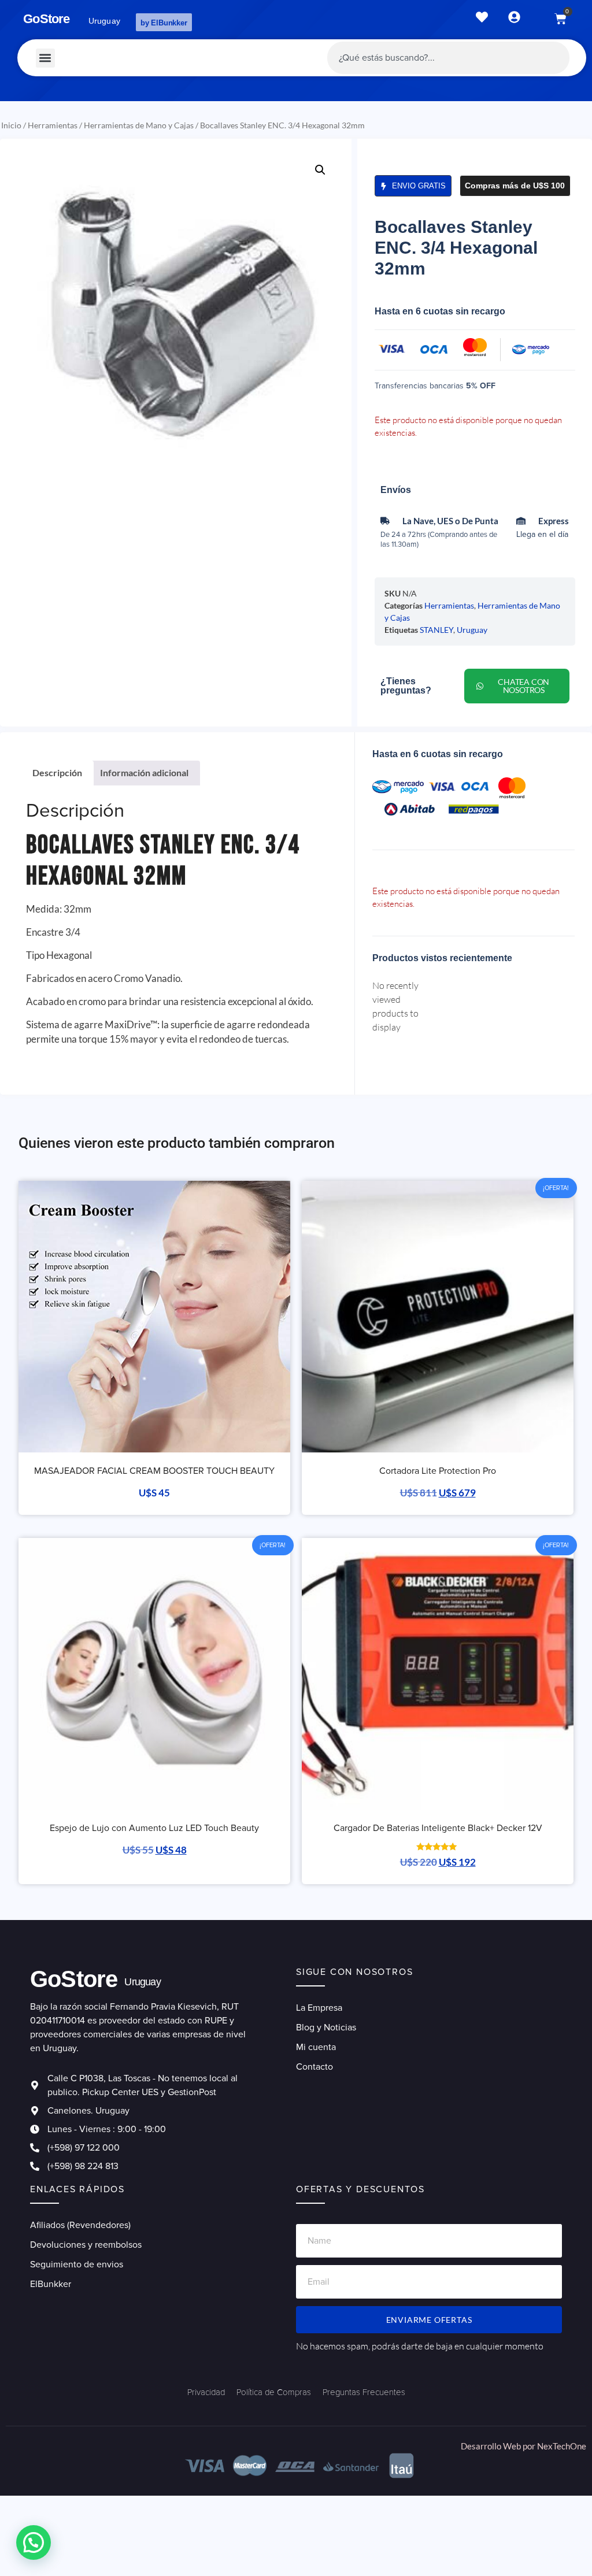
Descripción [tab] (57, 772)
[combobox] (448, 58)
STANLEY (436, 630)
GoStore (46, 19)
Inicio (11, 125)
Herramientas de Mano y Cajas (139, 125)
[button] (45, 58)
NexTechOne (562, 2446)
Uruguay (472, 630)
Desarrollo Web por (499, 2446)
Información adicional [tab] (144, 772)
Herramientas (53, 125)
